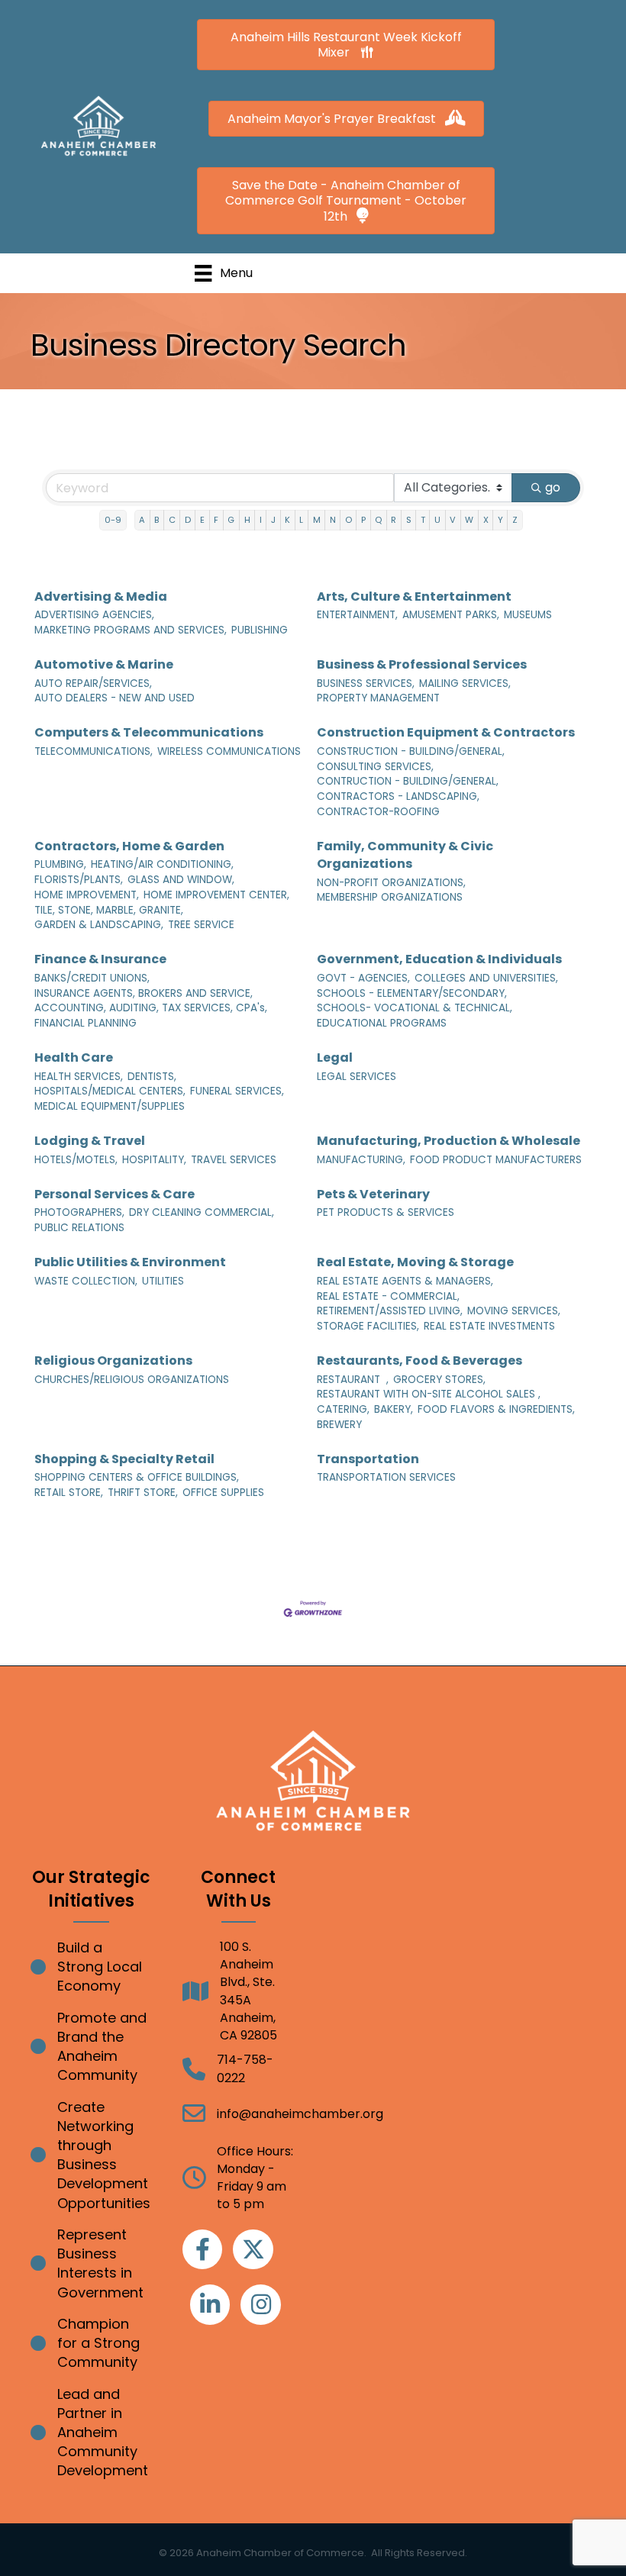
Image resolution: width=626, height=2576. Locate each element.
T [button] (423, 520)
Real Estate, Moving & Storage (415, 1262)
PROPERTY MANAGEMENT (378, 698)
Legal (335, 1057)
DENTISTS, (152, 1077)
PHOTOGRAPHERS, (79, 1212)
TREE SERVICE (201, 925)
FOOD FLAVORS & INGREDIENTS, (496, 1409)
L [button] (301, 520)
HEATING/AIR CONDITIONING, (162, 864)
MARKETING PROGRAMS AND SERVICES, (131, 630)
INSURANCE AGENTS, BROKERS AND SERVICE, (144, 993)
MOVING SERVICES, (514, 1311)
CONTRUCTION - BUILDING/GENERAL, (408, 781)
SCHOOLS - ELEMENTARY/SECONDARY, (412, 993)
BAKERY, (394, 1409)
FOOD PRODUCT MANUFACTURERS (496, 1160)
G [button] (231, 520)
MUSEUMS (528, 615)
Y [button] (500, 520)
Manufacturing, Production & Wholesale (449, 1141)
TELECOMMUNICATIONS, (94, 751)
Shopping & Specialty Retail (124, 1459)
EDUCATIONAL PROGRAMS (382, 1023)
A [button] (142, 520)
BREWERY (339, 1425)
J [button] (273, 520)
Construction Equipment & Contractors (446, 732)
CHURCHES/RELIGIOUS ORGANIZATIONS (132, 1380)
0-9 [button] (113, 520)
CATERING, (343, 1409)
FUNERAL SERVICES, (237, 1091)
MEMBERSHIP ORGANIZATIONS (390, 897)
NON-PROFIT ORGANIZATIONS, (391, 883)
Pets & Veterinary (373, 1194)
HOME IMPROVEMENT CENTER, (216, 895)
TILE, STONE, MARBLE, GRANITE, (109, 910)
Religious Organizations (113, 1361)
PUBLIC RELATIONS (79, 1228)
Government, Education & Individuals (439, 959)
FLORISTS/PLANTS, (79, 880)
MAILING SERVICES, (465, 683)
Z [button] (515, 520)
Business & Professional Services (422, 664)
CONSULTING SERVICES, (375, 767)
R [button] (394, 520)
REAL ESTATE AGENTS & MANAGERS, (405, 1281)
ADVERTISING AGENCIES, (94, 615)
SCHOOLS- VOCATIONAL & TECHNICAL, (415, 1008)
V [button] (453, 520)
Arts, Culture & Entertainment (414, 596)
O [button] (348, 520)
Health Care (74, 1057)
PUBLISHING (260, 630)
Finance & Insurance (100, 959)
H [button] (247, 520)
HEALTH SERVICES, (79, 1077)
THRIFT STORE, (143, 1493)
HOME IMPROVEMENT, (87, 895)
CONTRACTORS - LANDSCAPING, (398, 796)
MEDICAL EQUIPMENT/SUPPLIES (110, 1106)
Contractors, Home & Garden (129, 846)
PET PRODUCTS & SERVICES (386, 1212)
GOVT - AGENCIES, (363, 978)
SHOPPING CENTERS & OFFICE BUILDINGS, (137, 1477)
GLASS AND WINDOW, (181, 880)
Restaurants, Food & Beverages (419, 1361)
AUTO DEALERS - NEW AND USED (115, 698)
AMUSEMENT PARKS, (451, 615)
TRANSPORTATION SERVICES (386, 1477)
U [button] (437, 520)
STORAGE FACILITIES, (368, 1326)
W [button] (469, 520)
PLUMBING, (60, 864)
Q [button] (378, 520)
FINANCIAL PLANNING (86, 1023)
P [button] (363, 520)
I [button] (261, 520)
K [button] (287, 520)
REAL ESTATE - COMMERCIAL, (388, 1296)
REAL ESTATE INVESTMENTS (489, 1326)
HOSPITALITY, (154, 1160)
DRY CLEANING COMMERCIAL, (202, 1212)
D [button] (188, 520)
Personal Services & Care (115, 1194)
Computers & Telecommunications (149, 732)
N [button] (333, 520)
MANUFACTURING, (361, 1160)
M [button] (317, 520)
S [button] (409, 520)
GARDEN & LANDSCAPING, (99, 925)
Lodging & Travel (90, 1141)
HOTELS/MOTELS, (76, 1160)
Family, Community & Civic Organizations (405, 855)
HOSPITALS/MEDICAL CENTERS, (110, 1091)
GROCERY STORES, (439, 1380)
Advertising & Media (101, 596)
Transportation (368, 1459)
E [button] (202, 520)
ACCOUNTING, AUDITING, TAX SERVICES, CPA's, (151, 1008)
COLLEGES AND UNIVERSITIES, (486, 978)
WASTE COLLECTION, (86, 1281)
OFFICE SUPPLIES (223, 1493)
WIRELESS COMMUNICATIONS (229, 751)
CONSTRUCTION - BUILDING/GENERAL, (411, 751)
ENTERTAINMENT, (357, 615)
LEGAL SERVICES (357, 1077)
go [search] (553, 487)
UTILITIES (163, 1281)
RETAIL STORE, (69, 1493)
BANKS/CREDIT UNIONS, (92, 978)
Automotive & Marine (104, 664)
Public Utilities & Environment (130, 1262)
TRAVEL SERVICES (234, 1160)
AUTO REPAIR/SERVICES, (93, 683)
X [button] (486, 520)
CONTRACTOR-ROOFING (378, 812)
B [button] (156, 520)
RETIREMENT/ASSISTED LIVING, (390, 1311)
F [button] (216, 520)
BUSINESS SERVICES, (366, 683)
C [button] (172, 520)
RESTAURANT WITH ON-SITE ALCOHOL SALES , (429, 1394)
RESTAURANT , (353, 1380)
